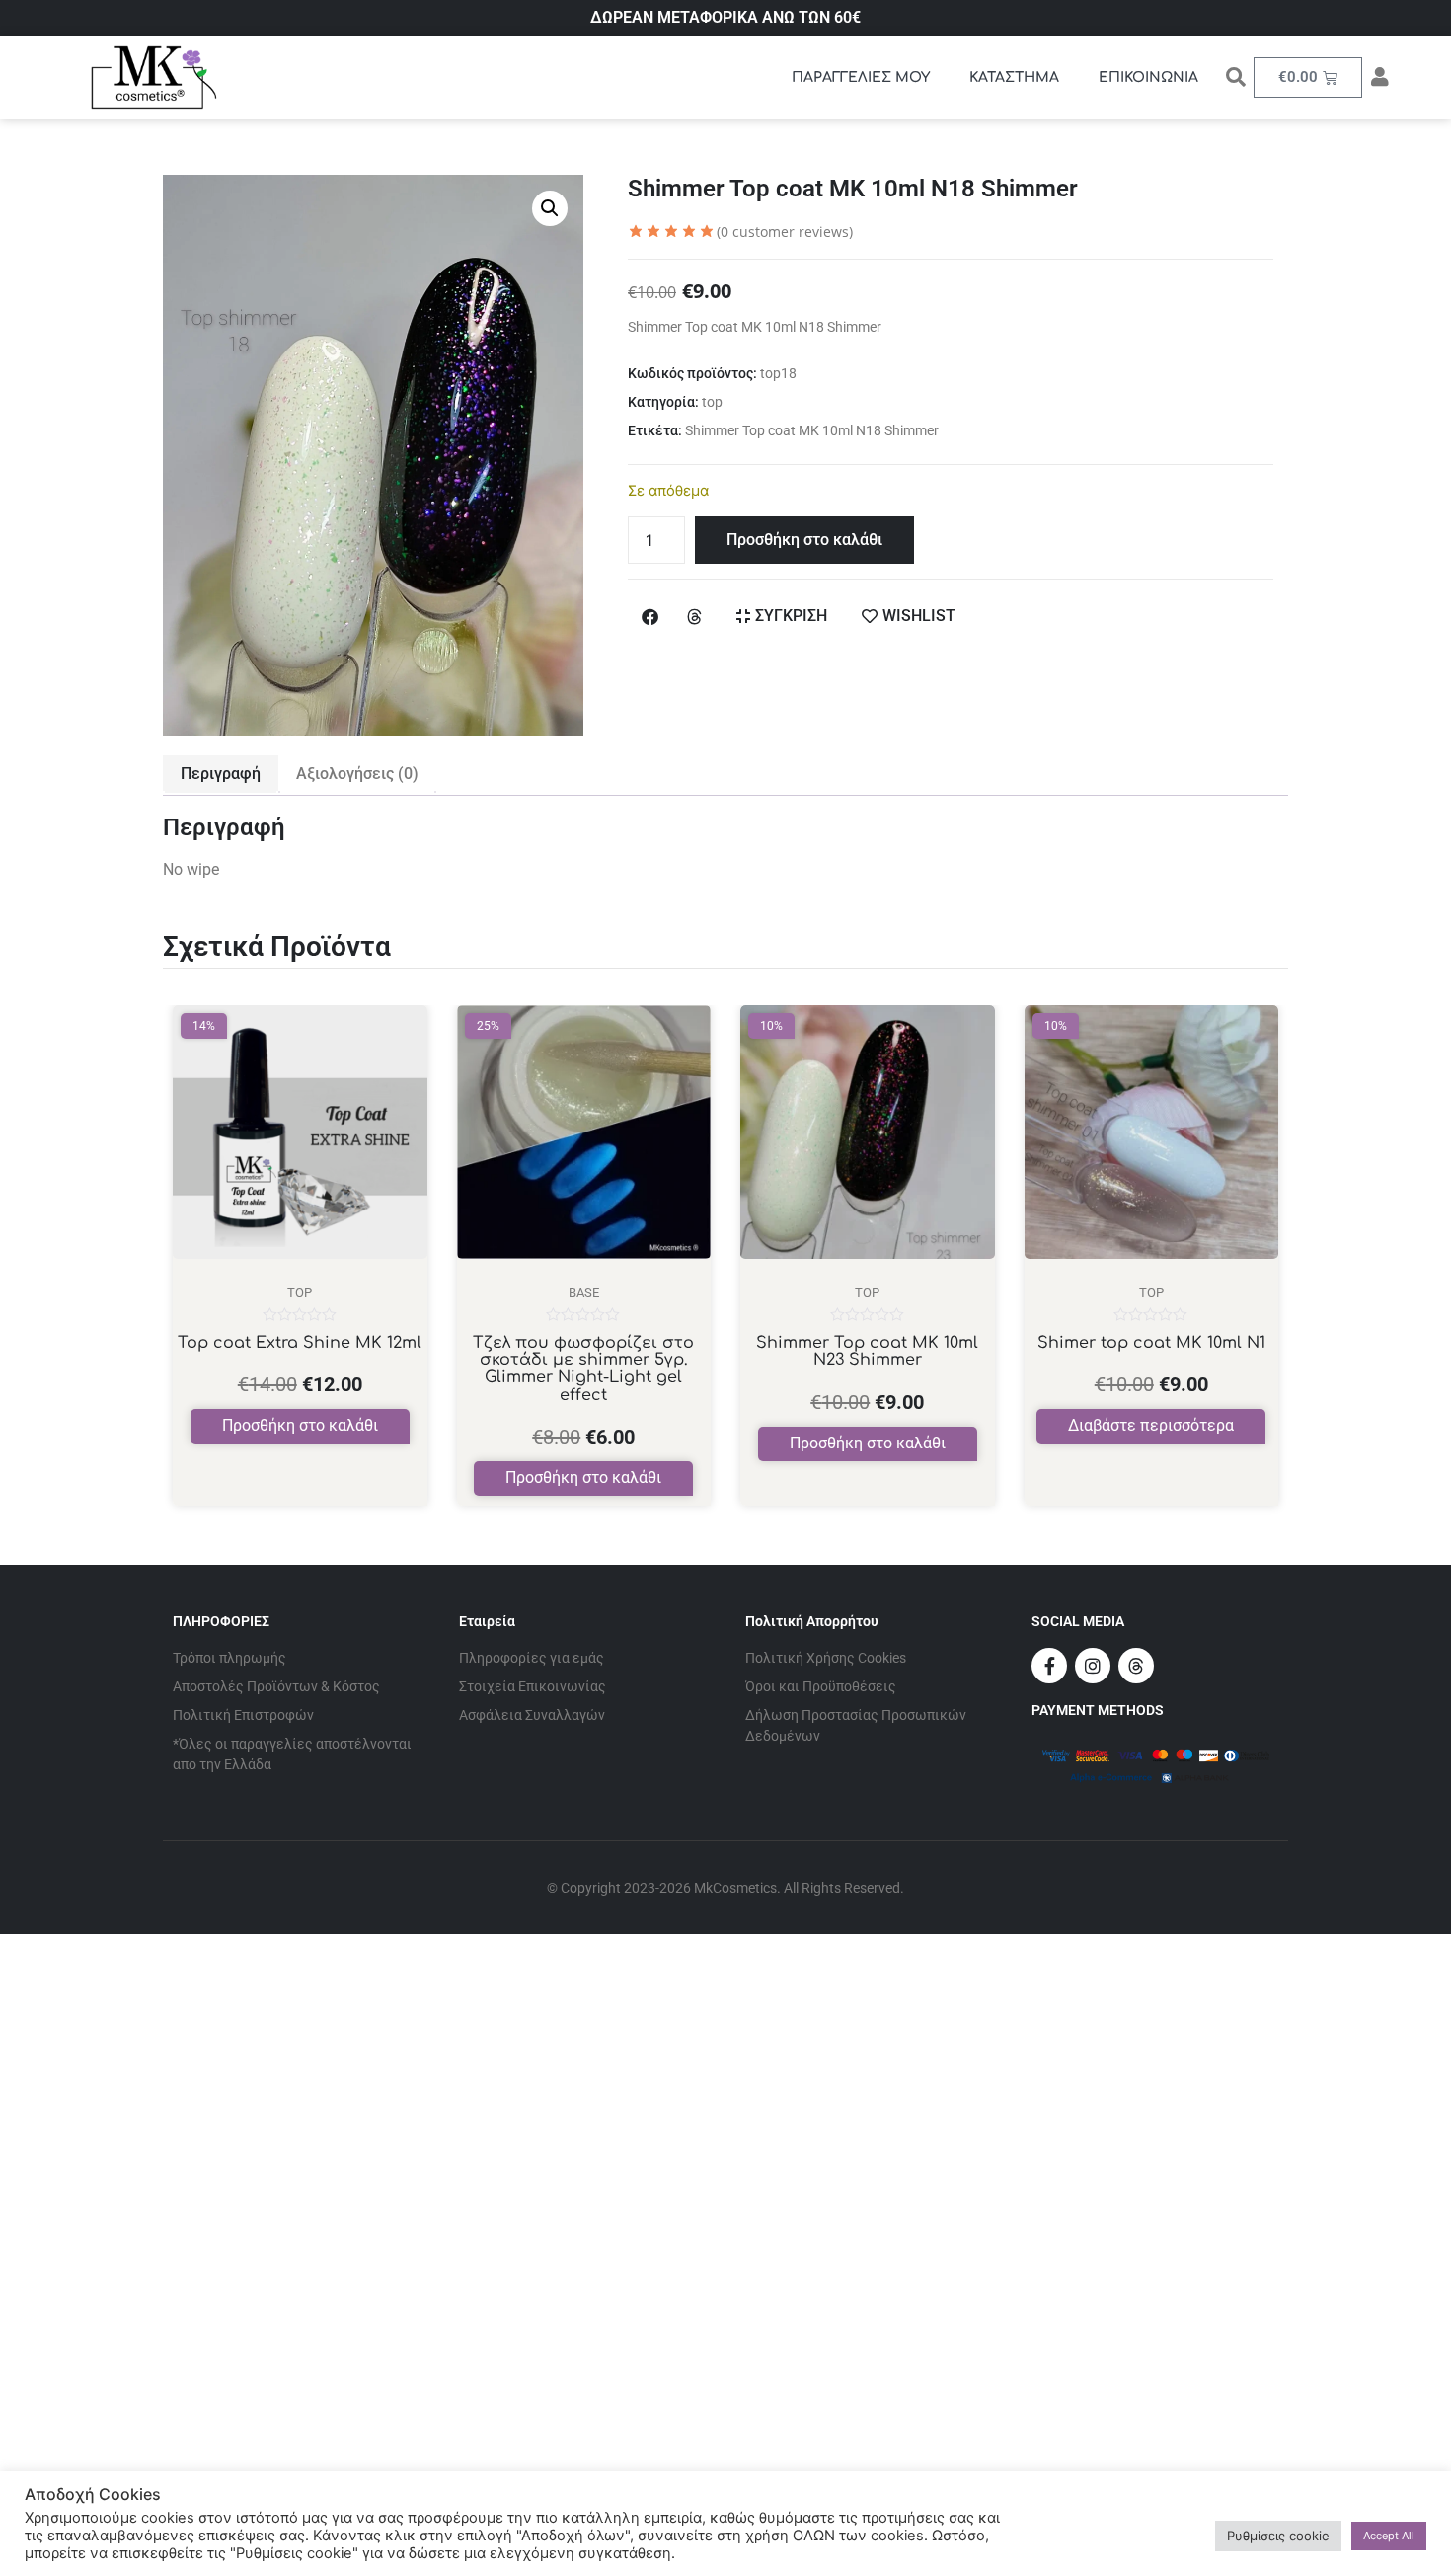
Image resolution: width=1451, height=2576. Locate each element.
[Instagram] (1093, 1666)
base (584, 1293)
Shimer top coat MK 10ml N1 (1151, 1343)
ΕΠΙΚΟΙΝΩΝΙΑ (1148, 78)
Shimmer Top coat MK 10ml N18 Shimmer (812, 430)
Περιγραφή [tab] (221, 774)
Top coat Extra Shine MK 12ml (300, 1343)
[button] (550, 208)
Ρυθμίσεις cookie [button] (1278, 2536)
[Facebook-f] (1049, 1666)
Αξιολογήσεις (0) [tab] (357, 774)
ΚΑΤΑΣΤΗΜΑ (1014, 78)
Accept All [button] (1389, 2536)
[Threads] (1136, 1666)
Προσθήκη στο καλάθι (804, 540)
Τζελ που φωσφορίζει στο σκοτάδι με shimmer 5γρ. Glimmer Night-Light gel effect (583, 1369)
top (712, 402)
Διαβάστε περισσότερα (1151, 1425)
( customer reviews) (785, 232)
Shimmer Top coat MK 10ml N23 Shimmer (867, 1352)
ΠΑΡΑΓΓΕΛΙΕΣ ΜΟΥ (861, 78)
